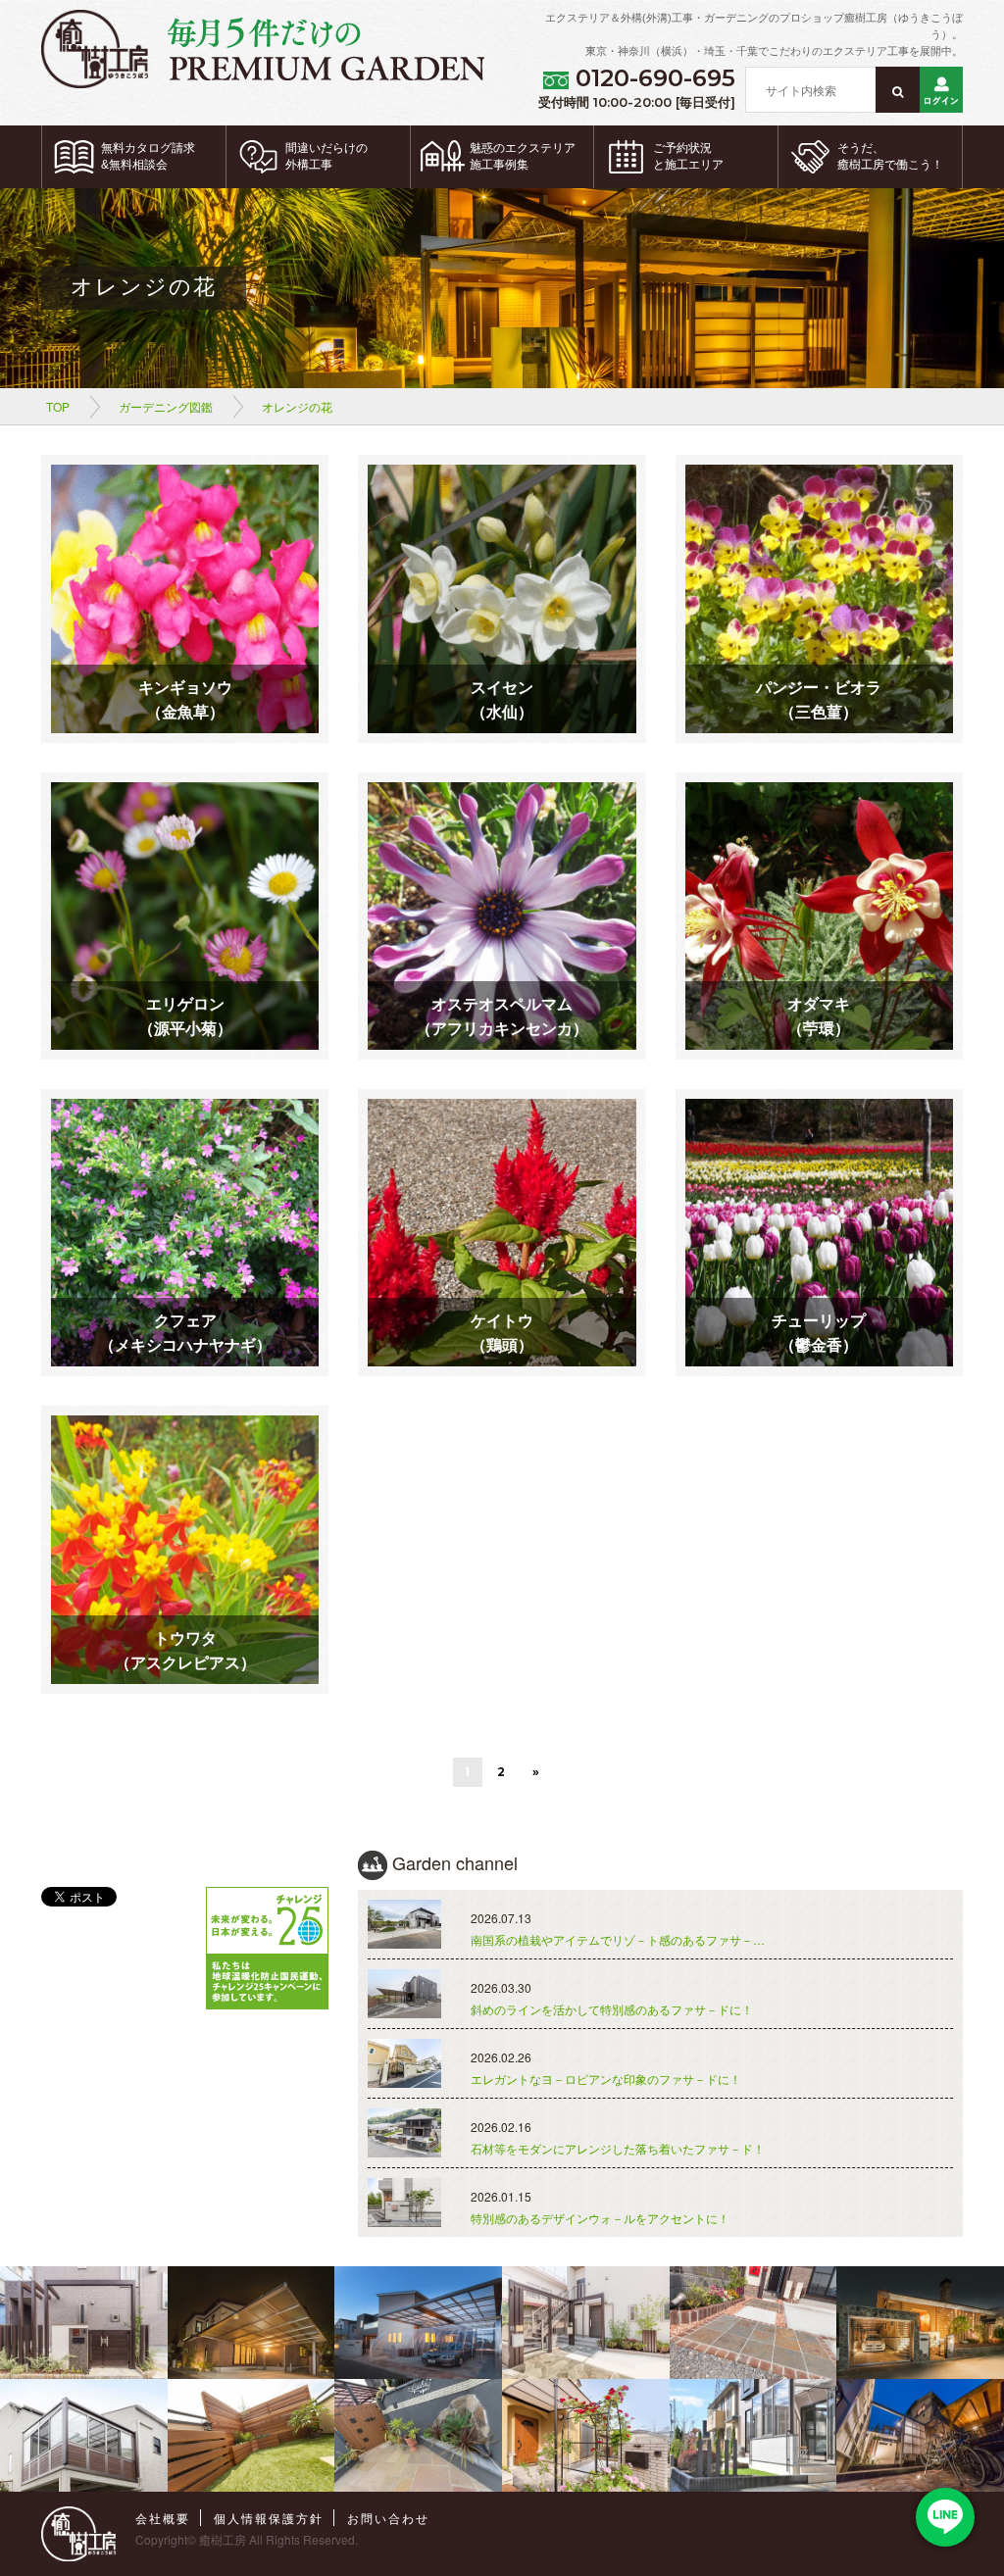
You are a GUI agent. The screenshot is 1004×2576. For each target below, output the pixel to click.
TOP (58, 406)
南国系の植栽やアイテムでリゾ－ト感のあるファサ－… (618, 1939)
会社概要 (163, 2518)
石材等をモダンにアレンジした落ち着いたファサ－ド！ (618, 2148)
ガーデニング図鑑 (166, 406)
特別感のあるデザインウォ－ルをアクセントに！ (600, 2218)
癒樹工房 (223, 2539)
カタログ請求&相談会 (148, 156)
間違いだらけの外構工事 (326, 156)
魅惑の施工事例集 (523, 156)
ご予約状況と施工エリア (688, 156)
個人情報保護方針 (269, 2518)
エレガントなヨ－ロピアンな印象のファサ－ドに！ (606, 2079)
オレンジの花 (297, 406)
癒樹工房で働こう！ (890, 156)
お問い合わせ (388, 2518)
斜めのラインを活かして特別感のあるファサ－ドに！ (612, 2009)
